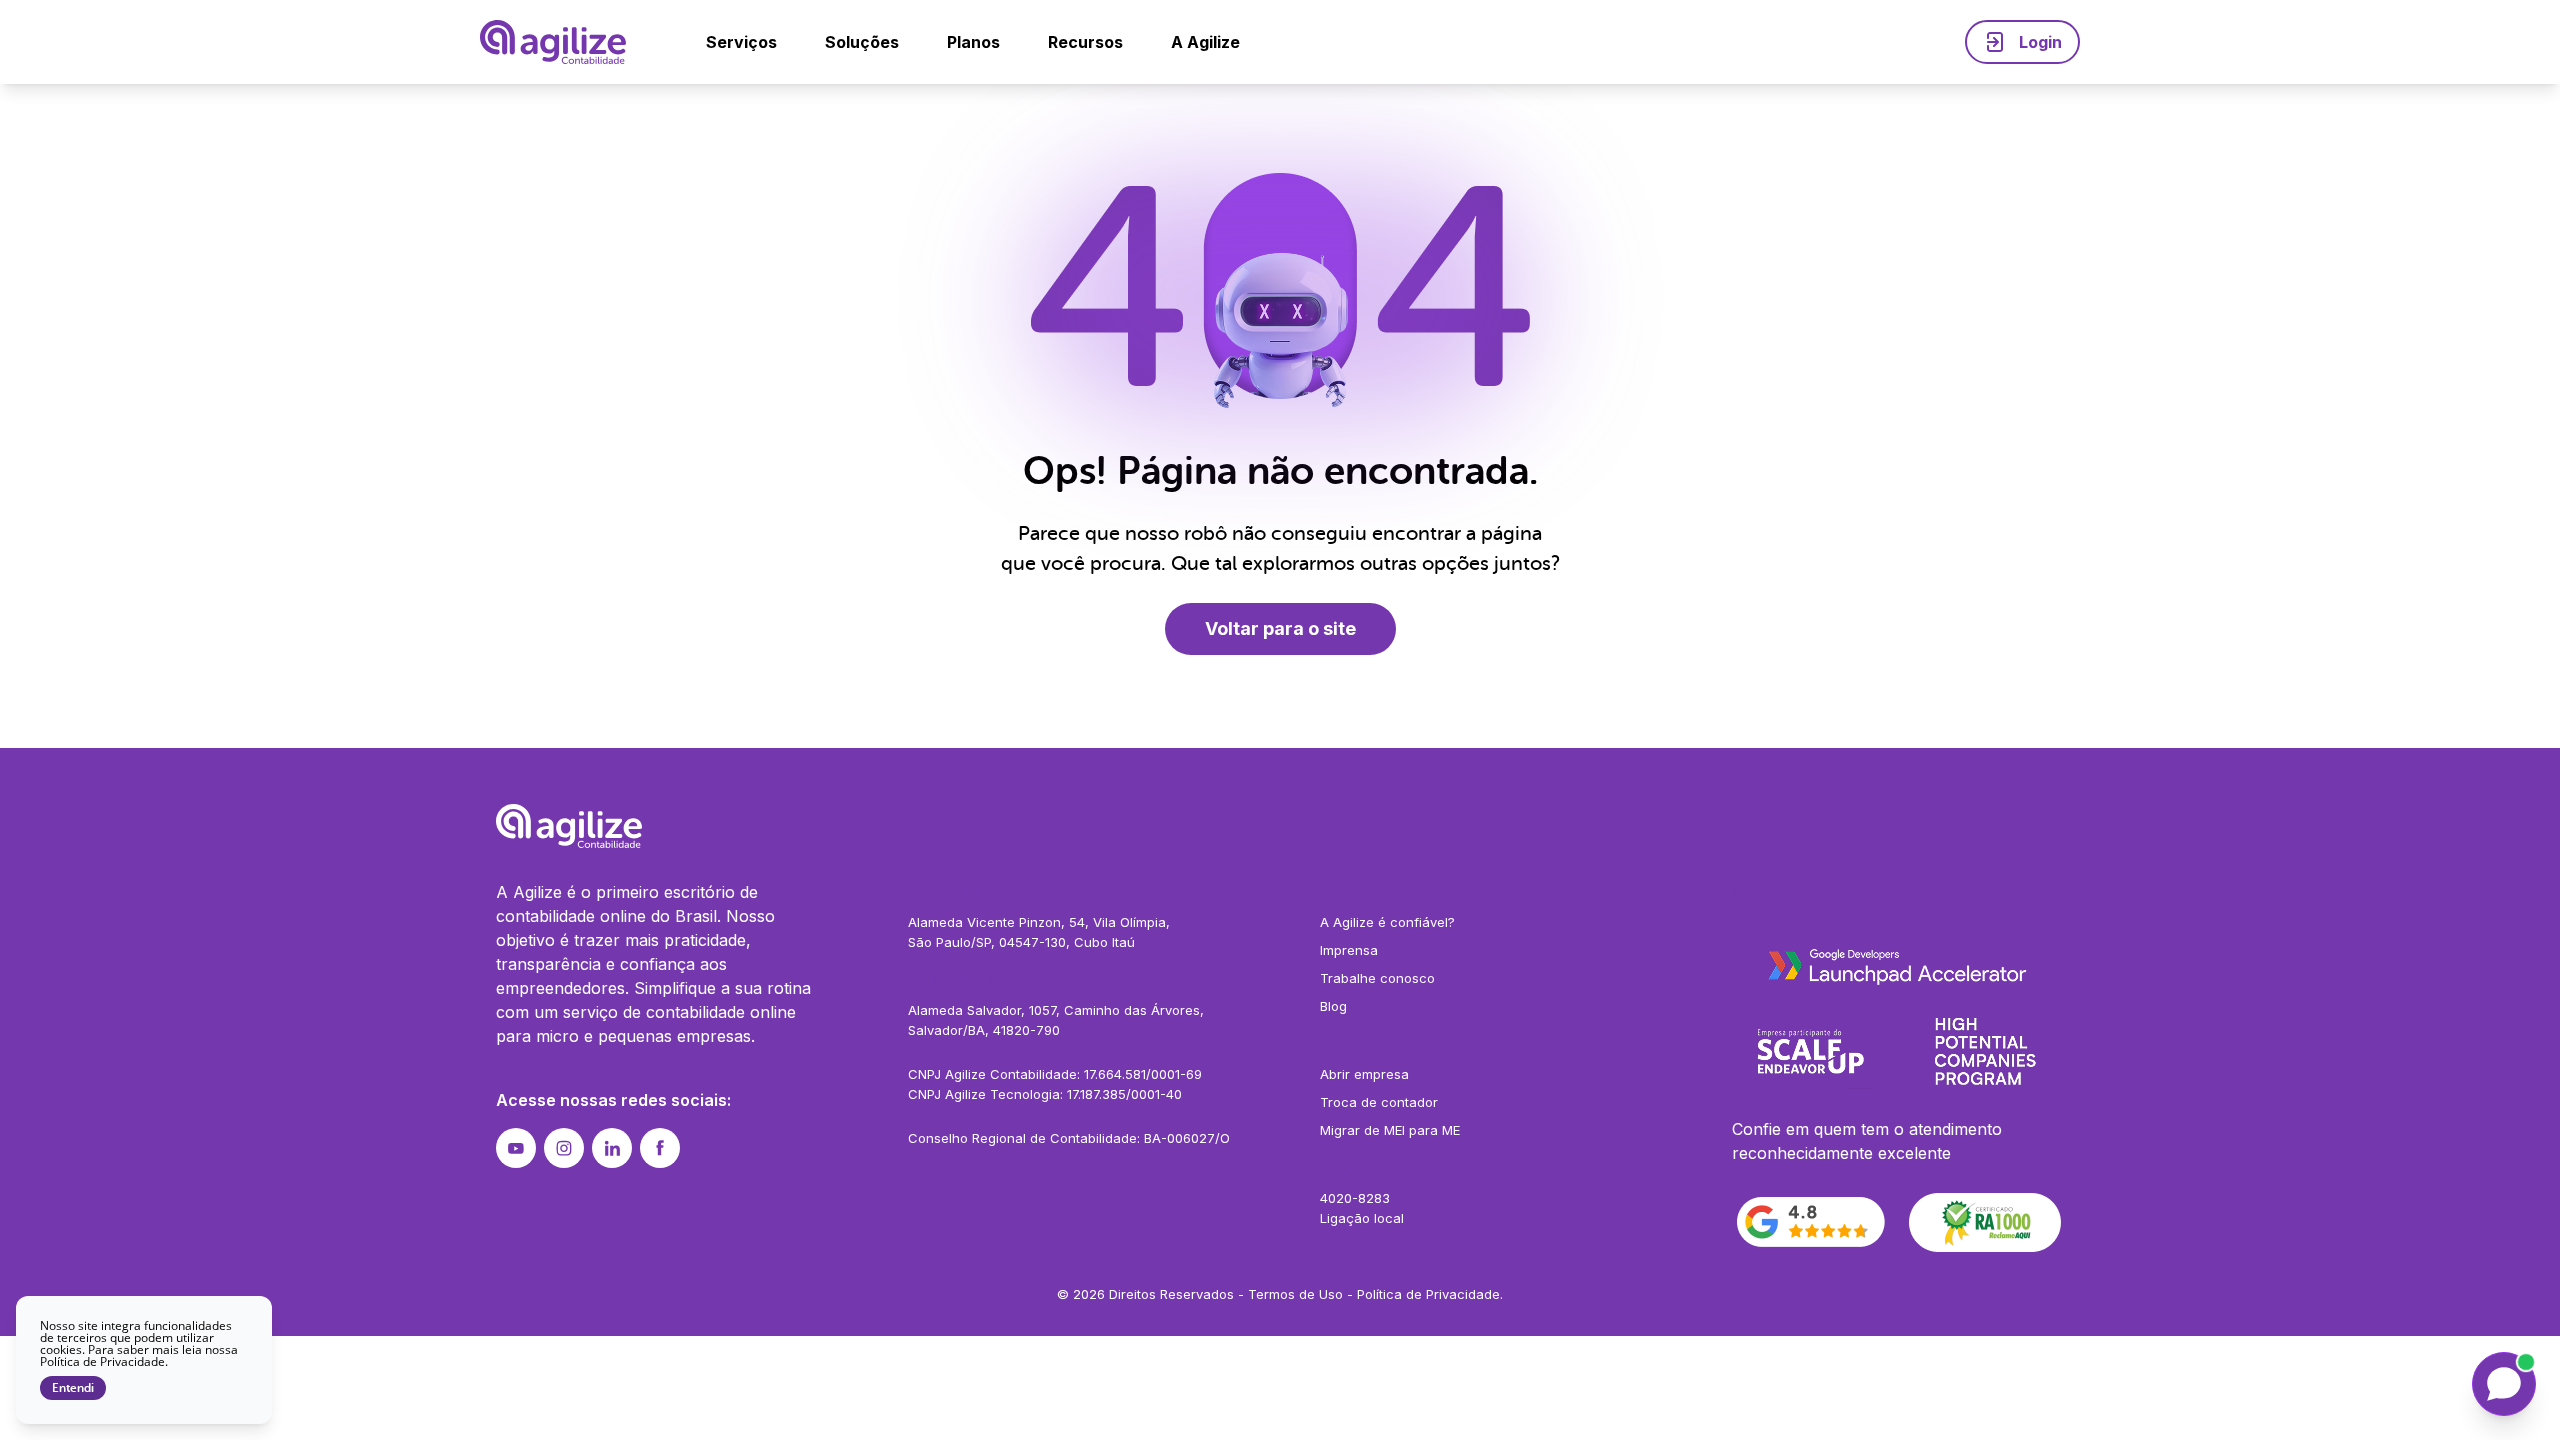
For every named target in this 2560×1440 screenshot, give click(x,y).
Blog (1333, 1006)
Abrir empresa (1364, 1074)
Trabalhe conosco (1377, 978)
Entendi (73, 1388)
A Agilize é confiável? (1387, 922)
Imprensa (1349, 950)
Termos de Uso (1295, 1294)
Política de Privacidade (1428, 1294)
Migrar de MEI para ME (1390, 1130)
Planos (973, 42)
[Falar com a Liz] (2504, 1384)
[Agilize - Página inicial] (1280, 826)
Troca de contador (1379, 1102)
